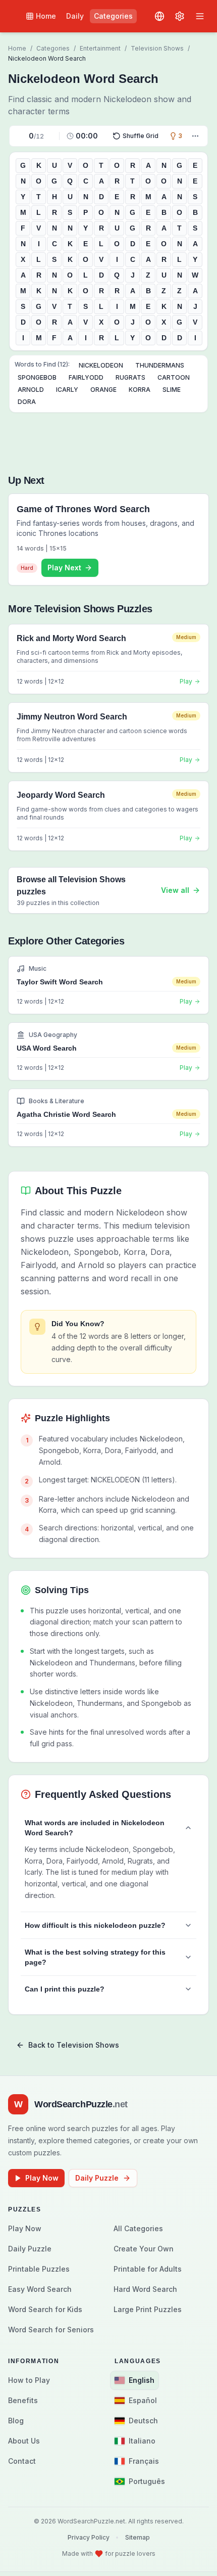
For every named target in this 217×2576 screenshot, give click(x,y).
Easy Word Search (40, 2289)
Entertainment (100, 48)
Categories (113, 16)
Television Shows (157, 48)
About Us (24, 2441)
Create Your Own (144, 2249)
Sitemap (138, 2537)
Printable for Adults (148, 2269)
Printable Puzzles (39, 2269)
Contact (22, 2461)
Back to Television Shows (74, 2045)
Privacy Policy (89, 2537)
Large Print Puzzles (148, 2309)
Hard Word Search (145, 2289)
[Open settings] (180, 16)
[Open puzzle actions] (195, 136)
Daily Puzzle (97, 2178)
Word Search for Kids (45, 2309)
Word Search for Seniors (51, 2330)
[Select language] (159, 16)
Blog (16, 2421)
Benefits (23, 2400)
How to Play (29, 2380)
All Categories (138, 2228)
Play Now (42, 2178)
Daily (75, 16)
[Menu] (200, 16)
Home (46, 16)
